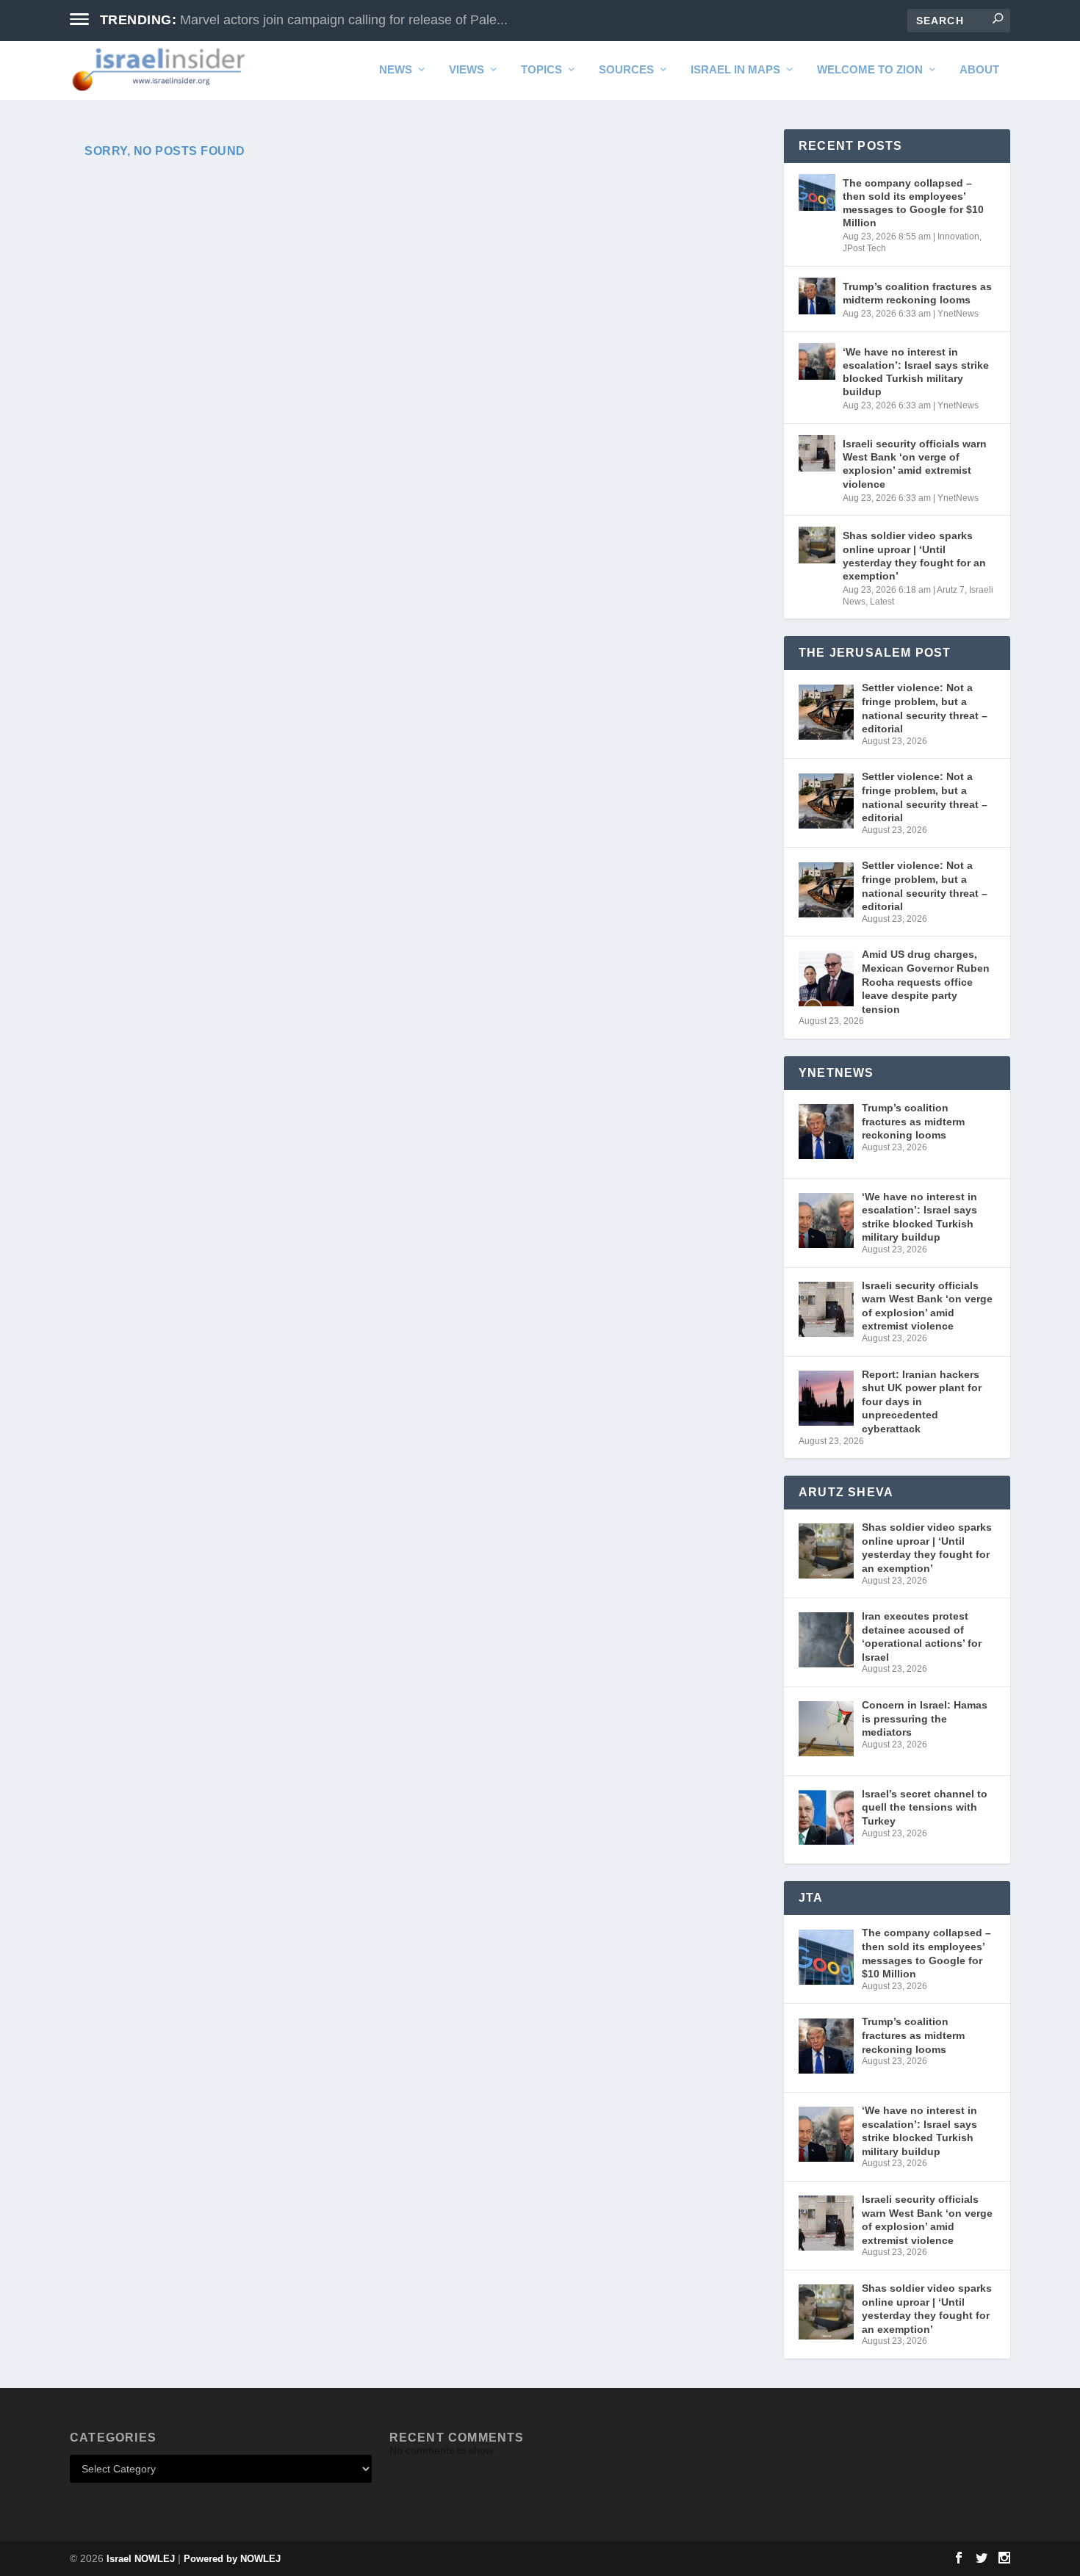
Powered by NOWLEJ (232, 2559)
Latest (882, 602)
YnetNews (958, 314)
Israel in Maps (735, 70)
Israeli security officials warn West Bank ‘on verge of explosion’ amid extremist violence (915, 464)
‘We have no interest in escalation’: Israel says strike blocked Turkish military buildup (916, 372)
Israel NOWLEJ (141, 2559)
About (979, 70)
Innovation (958, 237)
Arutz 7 (951, 590)
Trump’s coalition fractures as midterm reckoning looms (917, 293)
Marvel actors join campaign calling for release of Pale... (344, 20)
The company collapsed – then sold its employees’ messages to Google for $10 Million (913, 203)
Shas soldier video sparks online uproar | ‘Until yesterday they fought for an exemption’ (914, 556)
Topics (541, 70)
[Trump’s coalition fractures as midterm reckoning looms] (817, 296)
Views (467, 70)
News (396, 70)
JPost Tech (864, 248)
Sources (626, 70)
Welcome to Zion (870, 70)
